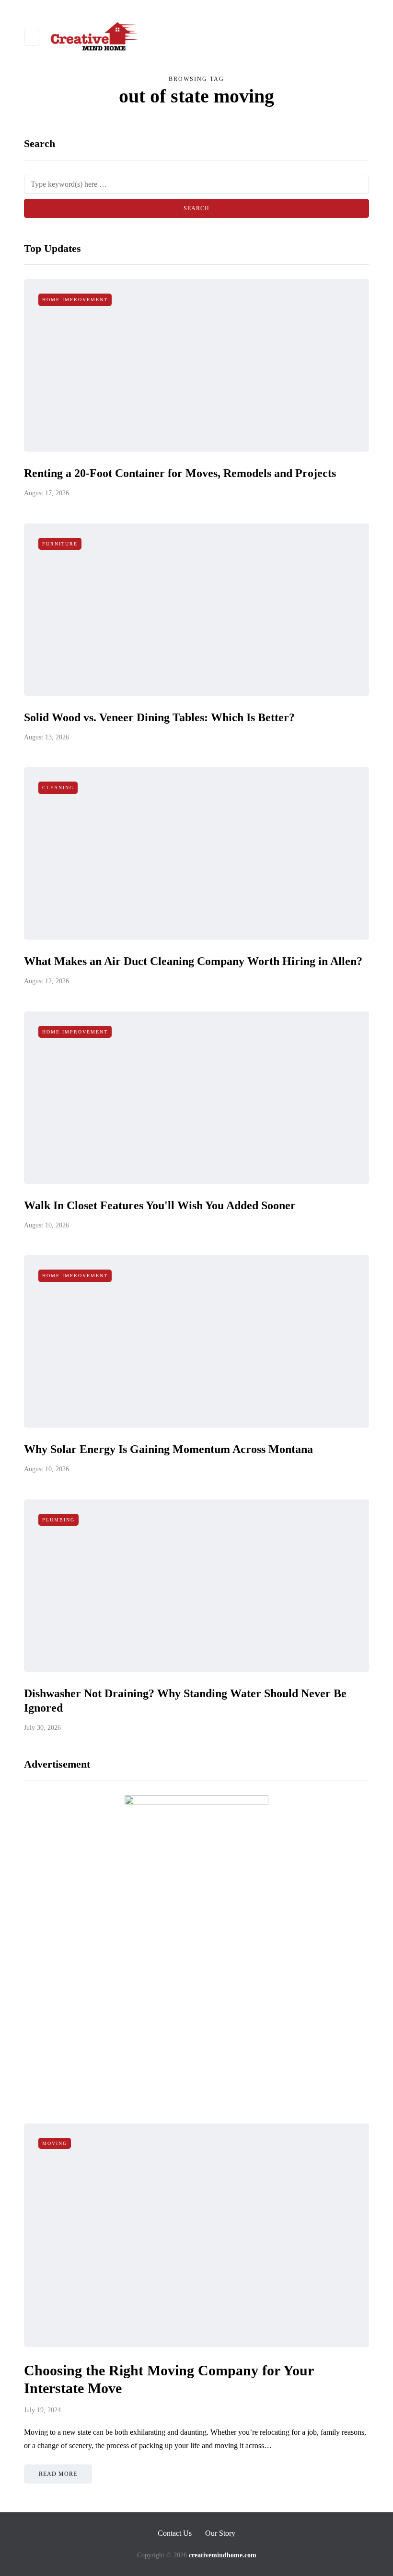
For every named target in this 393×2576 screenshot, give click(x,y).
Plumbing (58, 1520)
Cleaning (58, 788)
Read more (58, 2474)
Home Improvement (75, 300)
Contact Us (175, 2533)
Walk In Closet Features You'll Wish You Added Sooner (160, 1205)
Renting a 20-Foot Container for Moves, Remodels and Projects (180, 473)
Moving (55, 2143)
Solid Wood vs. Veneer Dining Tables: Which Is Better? (159, 717)
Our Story (220, 2533)
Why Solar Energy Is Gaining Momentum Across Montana (168, 1449)
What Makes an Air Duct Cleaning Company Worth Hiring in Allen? (193, 961)
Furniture (60, 544)
